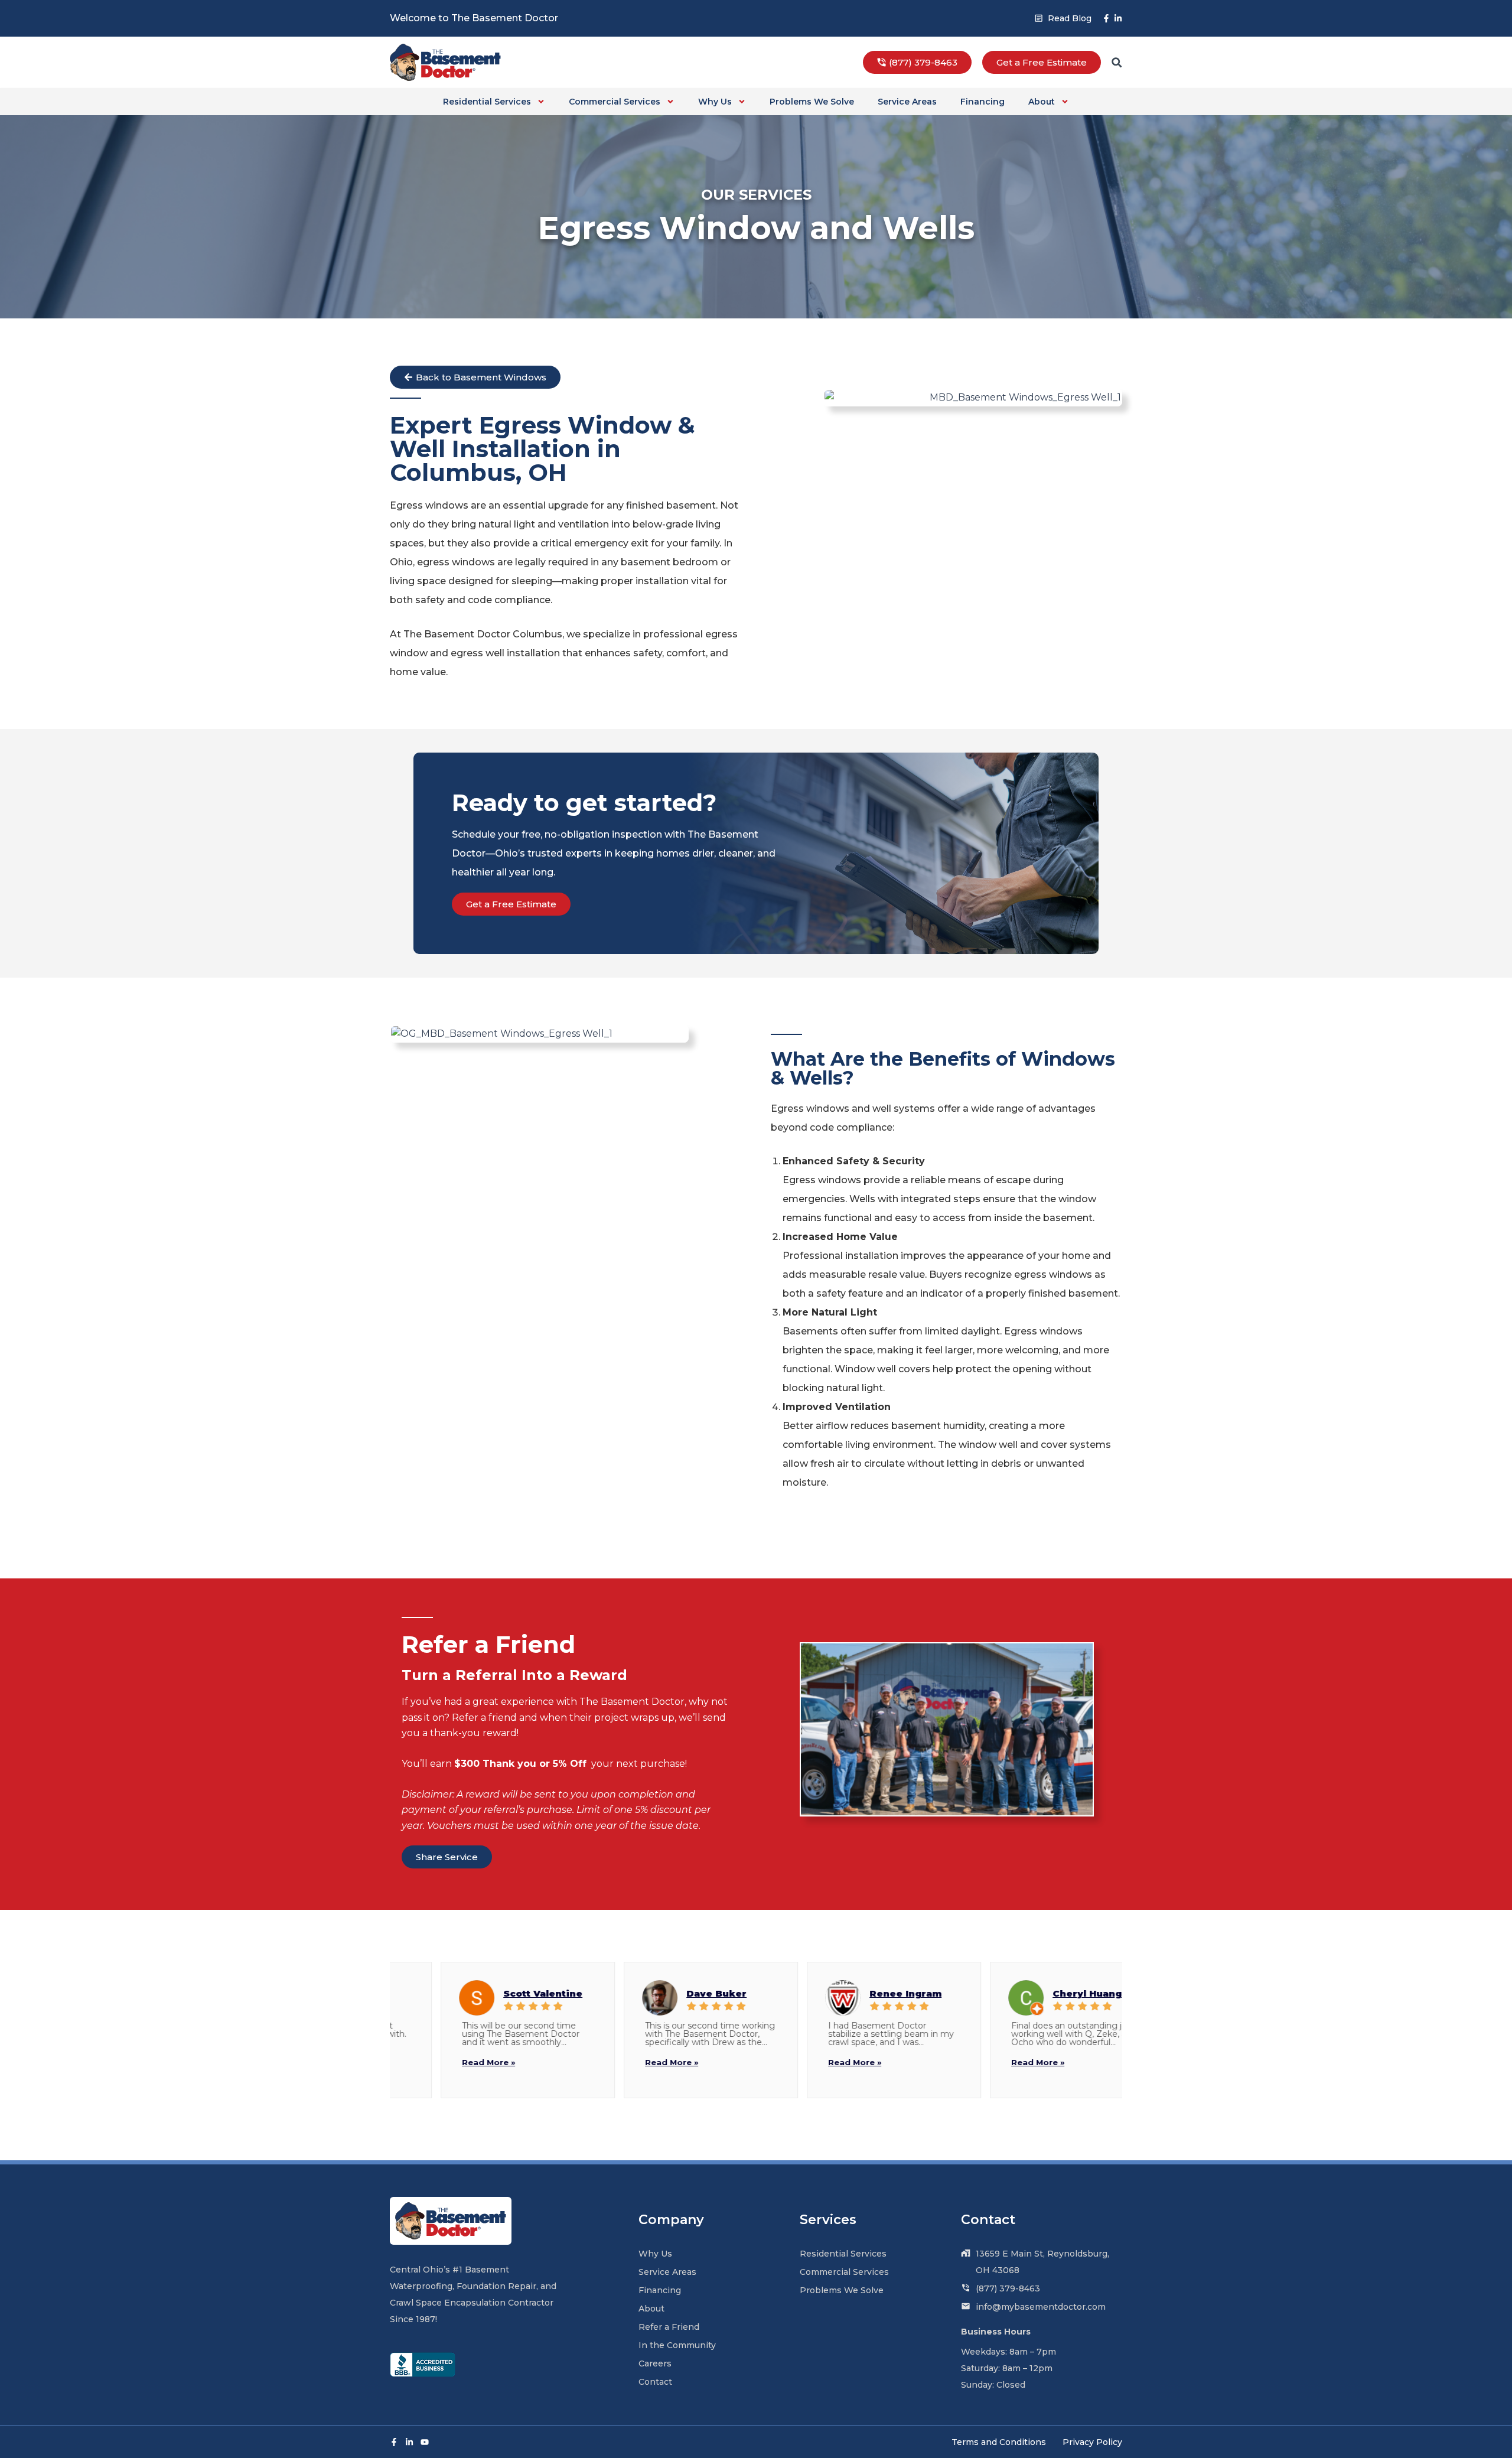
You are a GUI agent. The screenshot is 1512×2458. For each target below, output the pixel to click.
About (1042, 102)
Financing (983, 102)
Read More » (439, 2062)
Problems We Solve (812, 102)
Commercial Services (615, 102)
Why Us (715, 102)
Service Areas (907, 102)
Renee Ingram (856, 1993)
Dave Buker (667, 1993)
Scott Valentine (494, 1993)
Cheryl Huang (1038, 1993)
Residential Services (487, 102)
